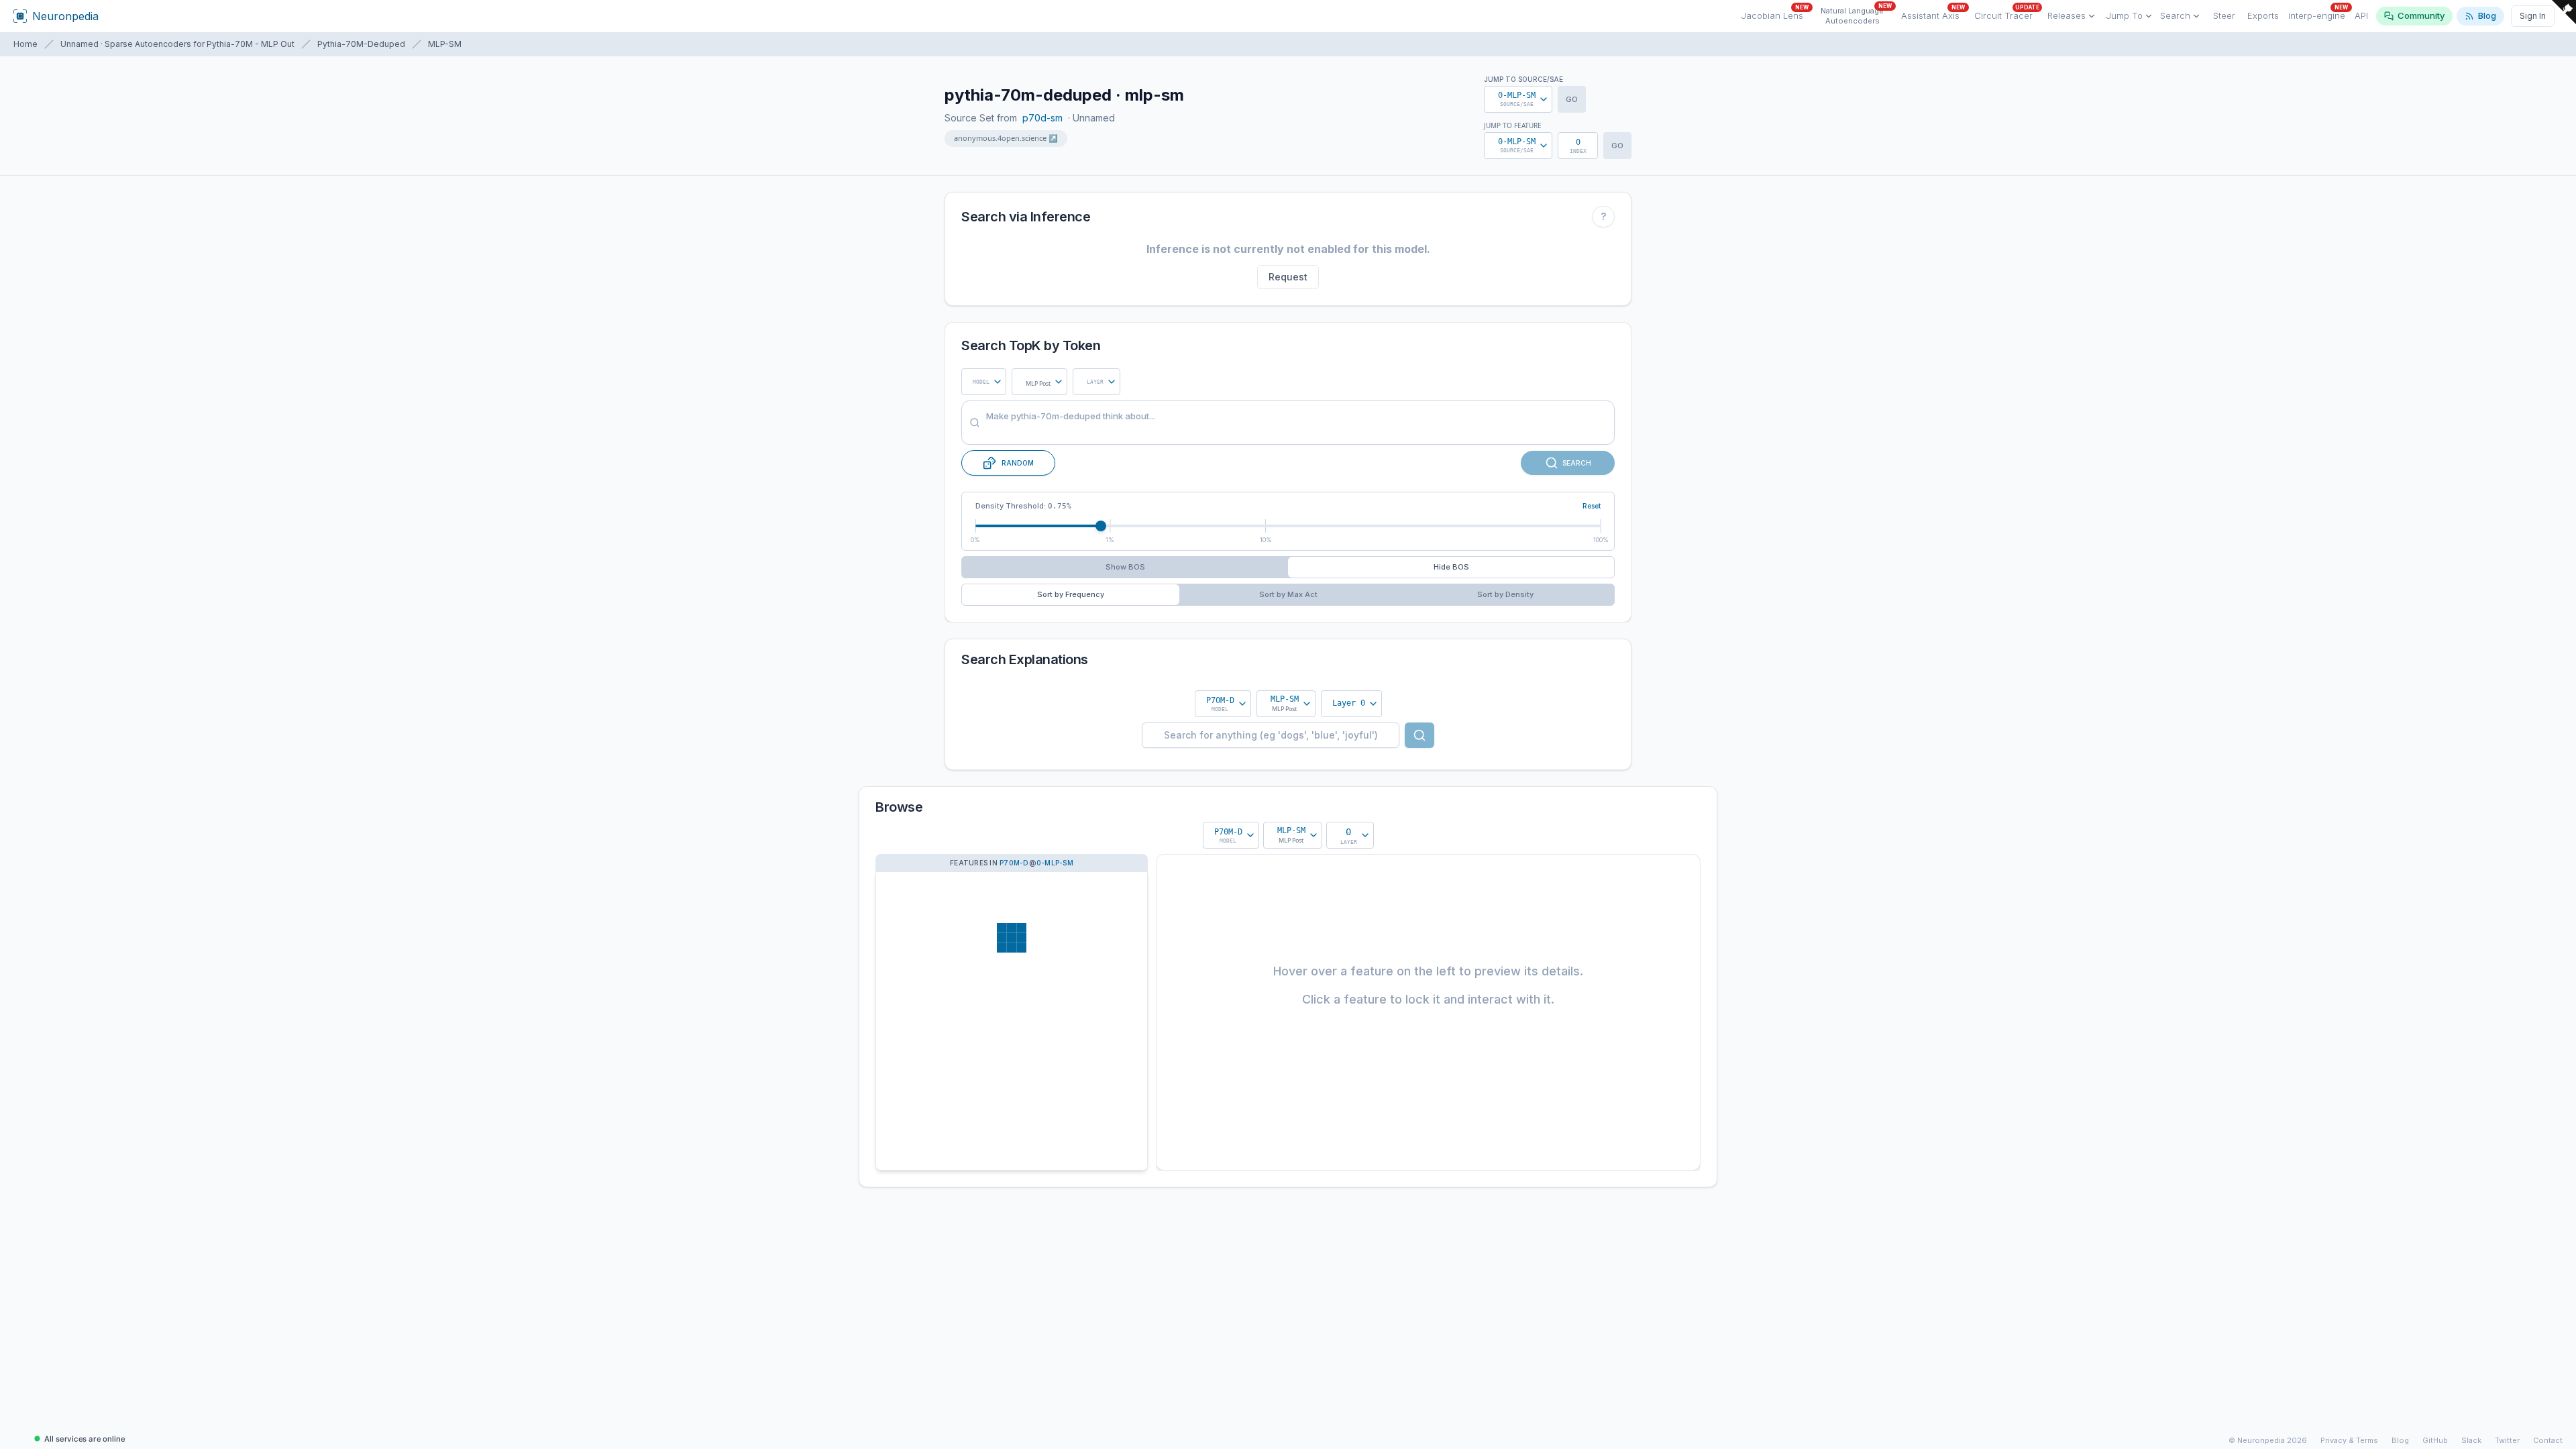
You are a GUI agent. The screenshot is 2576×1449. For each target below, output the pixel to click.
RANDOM (1018, 463)
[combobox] (984, 382)
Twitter (2507, 1440)
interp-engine (2318, 14)
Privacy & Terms (2349, 1440)
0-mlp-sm (1055, 863)
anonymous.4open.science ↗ (1006, 138)
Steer (2224, 15)
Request (1288, 277)
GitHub (2435, 1440)
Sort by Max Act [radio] (1288, 594)
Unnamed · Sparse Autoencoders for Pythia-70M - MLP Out (177, 44)
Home (25, 44)
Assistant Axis (1933, 14)
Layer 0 (1349, 703)
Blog (2487, 15)
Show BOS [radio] (1125, 567)
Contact (2548, 1440)
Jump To (2124, 15)
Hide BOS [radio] (1451, 567)
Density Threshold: (1023, 506)
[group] (1288, 567)
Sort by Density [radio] (1505, 594)
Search (2175, 15)
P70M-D (1014, 863)
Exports (2263, 15)
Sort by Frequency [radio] (1071, 594)
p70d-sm (1042, 118)
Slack (2471, 1440)
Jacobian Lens (1775, 14)
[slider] (1101, 526)
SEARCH (1577, 463)
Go (1572, 99)
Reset (1592, 506)
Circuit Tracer (2007, 14)
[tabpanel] (1288, 704)
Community (2421, 15)
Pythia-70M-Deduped (361, 44)
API (2361, 15)
